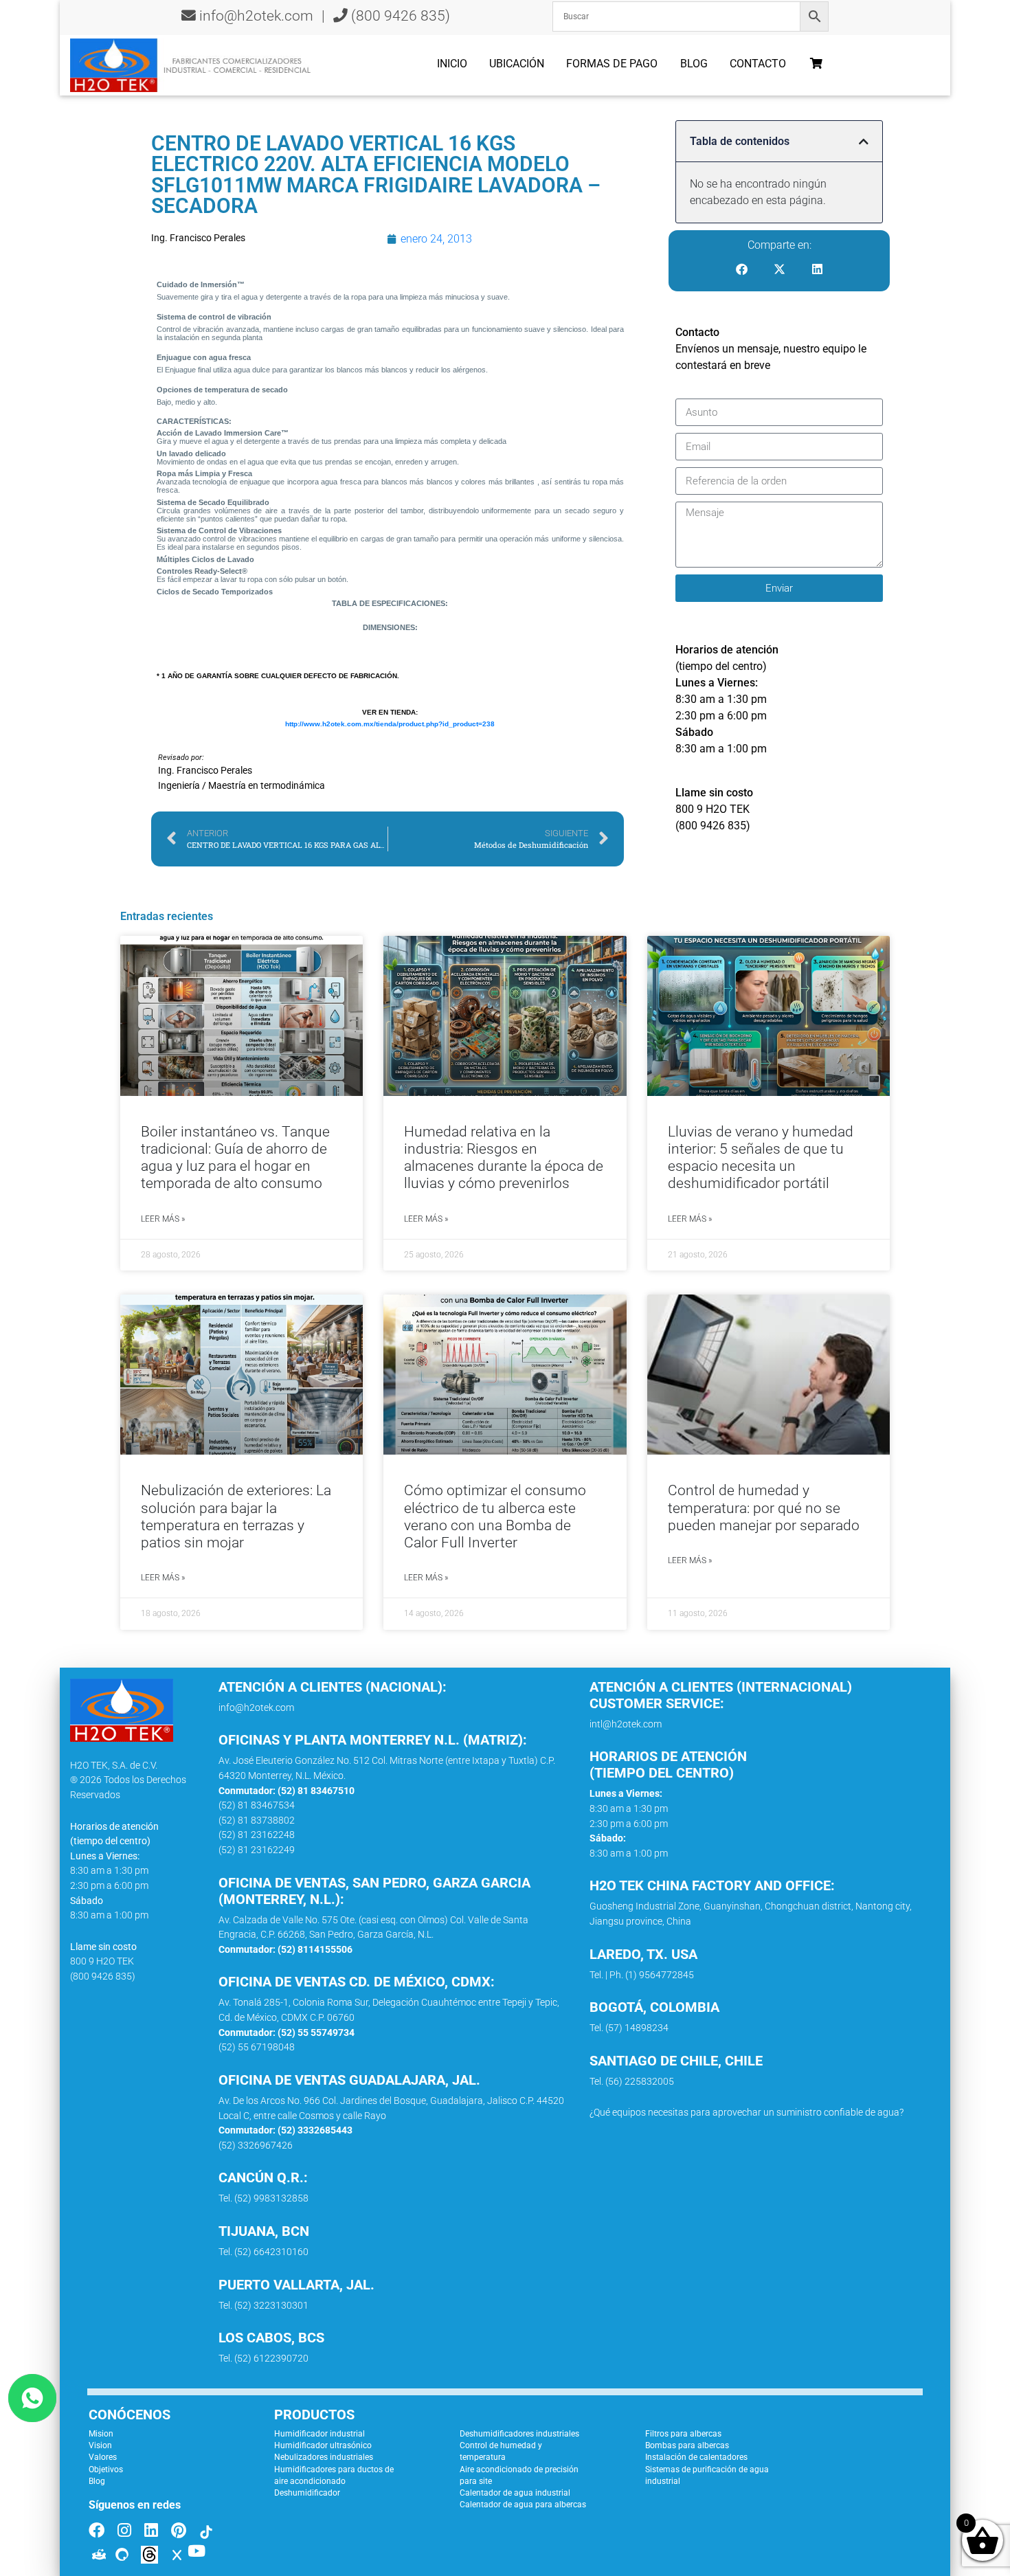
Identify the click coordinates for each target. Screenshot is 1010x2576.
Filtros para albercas (683, 2434)
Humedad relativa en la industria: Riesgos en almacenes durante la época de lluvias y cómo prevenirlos (504, 1158)
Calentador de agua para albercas (523, 2505)
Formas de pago (612, 64)
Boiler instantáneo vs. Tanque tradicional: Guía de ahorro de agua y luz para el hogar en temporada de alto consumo (235, 1158)
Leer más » (163, 1219)
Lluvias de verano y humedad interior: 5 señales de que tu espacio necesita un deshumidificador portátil (761, 1158)
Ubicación (517, 64)
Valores (103, 2457)
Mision (101, 2434)
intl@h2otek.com (626, 1724)
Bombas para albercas (687, 2445)
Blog (694, 64)
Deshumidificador (307, 2493)
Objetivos (106, 2469)
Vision (100, 2445)
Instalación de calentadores (696, 2457)
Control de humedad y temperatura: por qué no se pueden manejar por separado (764, 1508)
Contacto (758, 64)
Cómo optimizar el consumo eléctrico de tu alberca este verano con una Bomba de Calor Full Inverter (495, 1516)
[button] (864, 142)
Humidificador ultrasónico (323, 2445)
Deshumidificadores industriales (519, 2434)
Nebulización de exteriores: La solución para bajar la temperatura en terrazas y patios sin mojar (236, 1516)
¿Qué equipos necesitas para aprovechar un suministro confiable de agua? (747, 2113)
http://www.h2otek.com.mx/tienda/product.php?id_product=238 (390, 724)
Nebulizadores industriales (324, 2457)
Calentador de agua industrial (515, 2493)
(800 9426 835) (399, 16)
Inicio (452, 64)
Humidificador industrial (319, 2434)
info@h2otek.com (256, 16)
